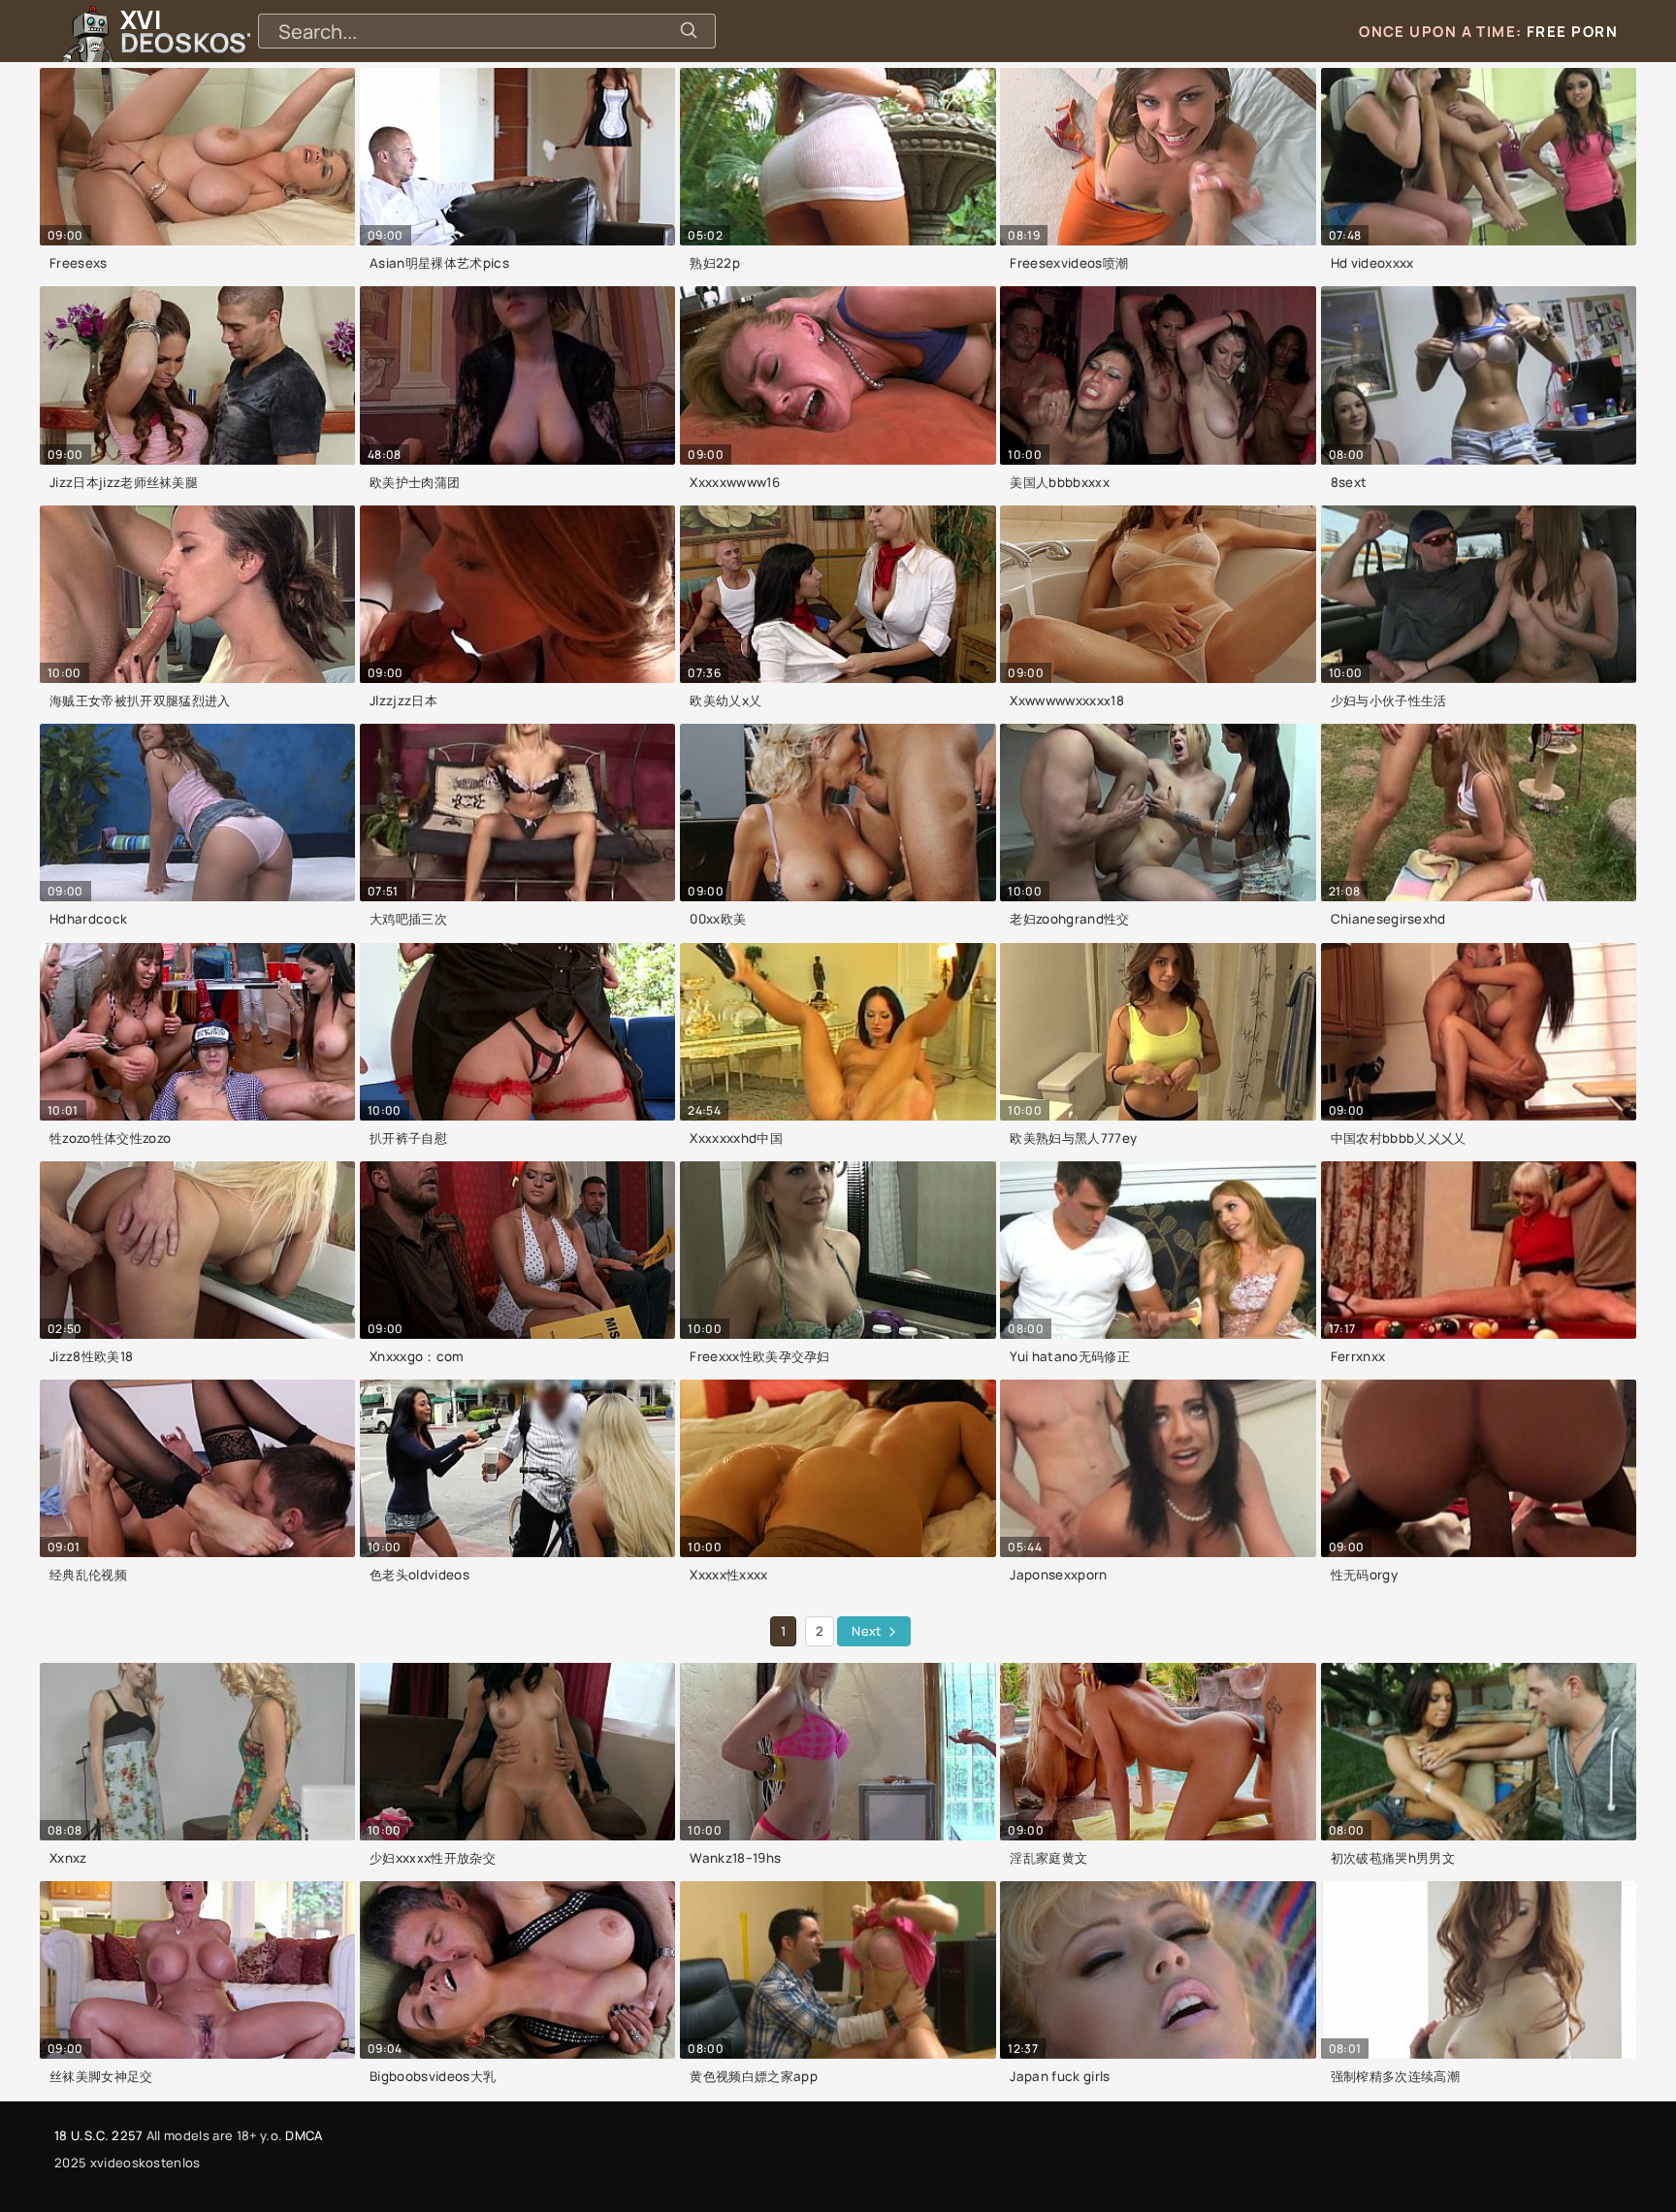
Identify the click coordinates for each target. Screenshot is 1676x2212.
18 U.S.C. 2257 (98, 2135)
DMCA (304, 2135)
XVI (236, 31)
